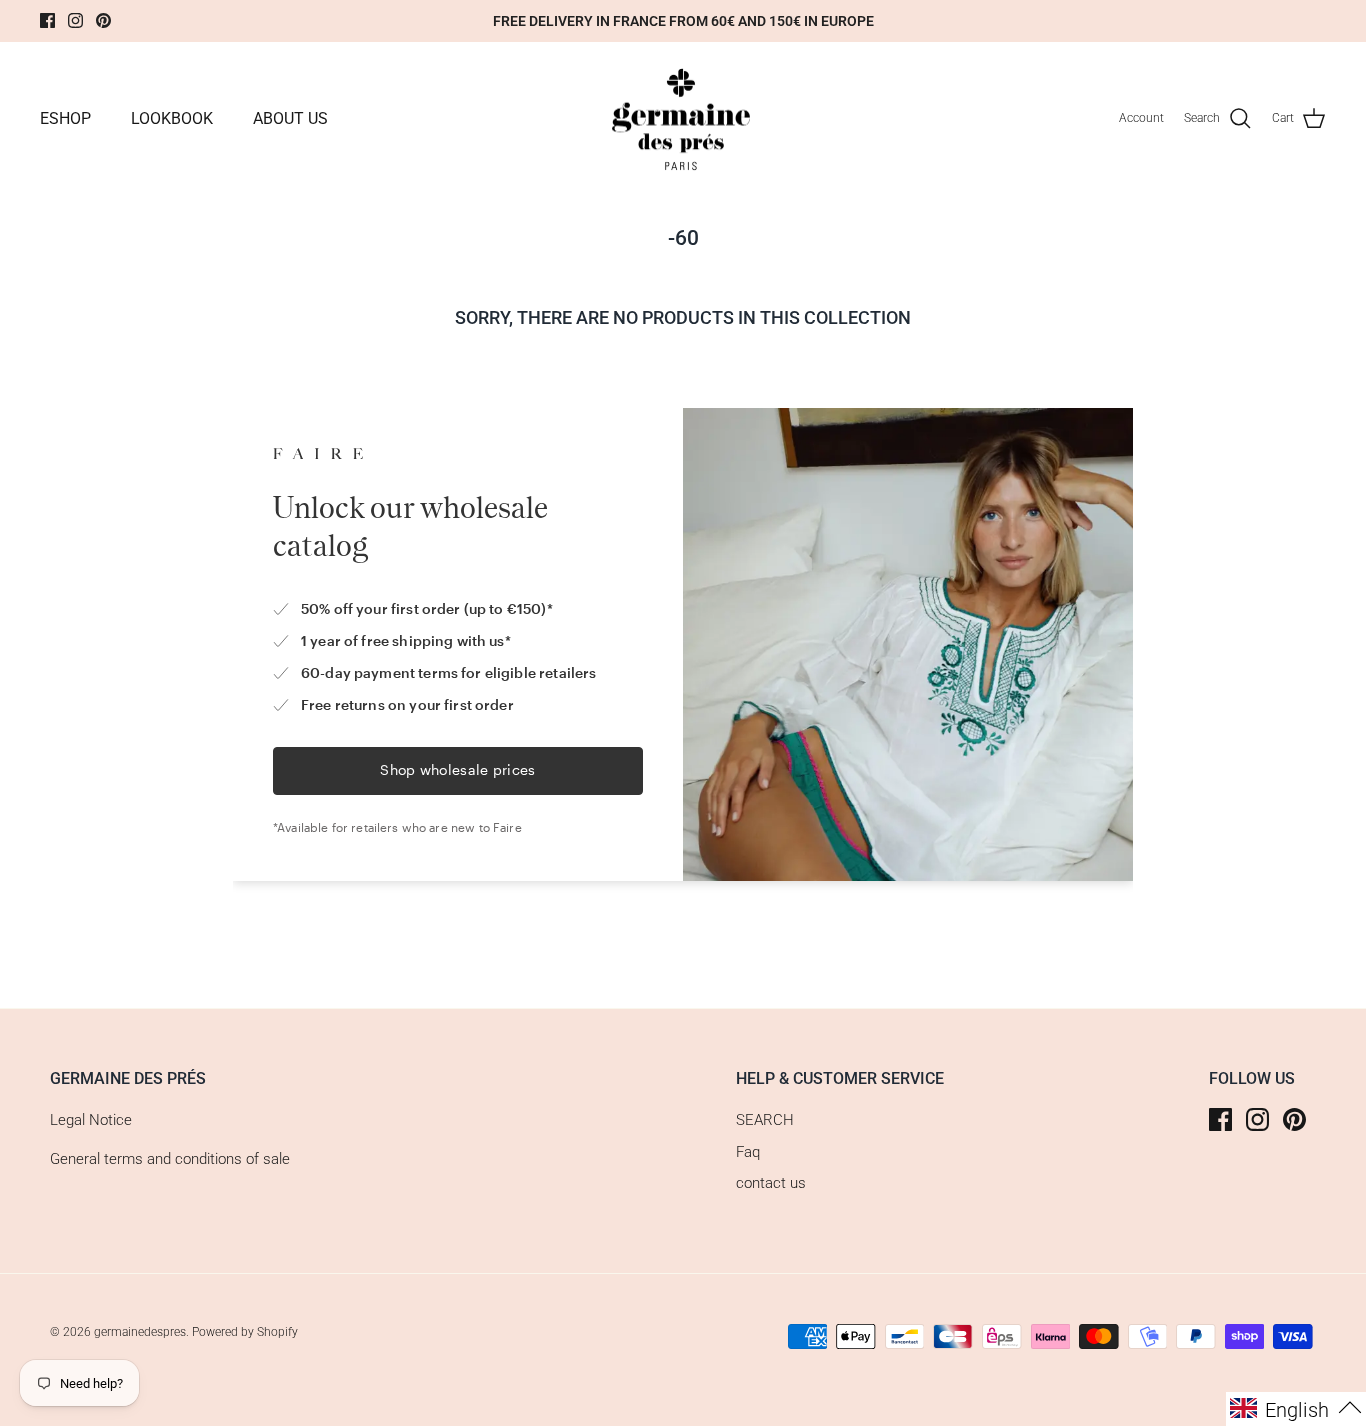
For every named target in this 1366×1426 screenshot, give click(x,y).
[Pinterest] (103, 20)
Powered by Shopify (245, 1332)
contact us (771, 1183)
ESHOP (65, 118)
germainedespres (140, 1332)
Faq (748, 1152)
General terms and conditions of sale (170, 1159)
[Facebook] (47, 20)
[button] (1296, 1409)
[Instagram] (75, 20)
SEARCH (765, 1120)
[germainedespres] (683, 119)
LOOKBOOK (172, 118)
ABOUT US (290, 118)
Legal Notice (91, 1120)
